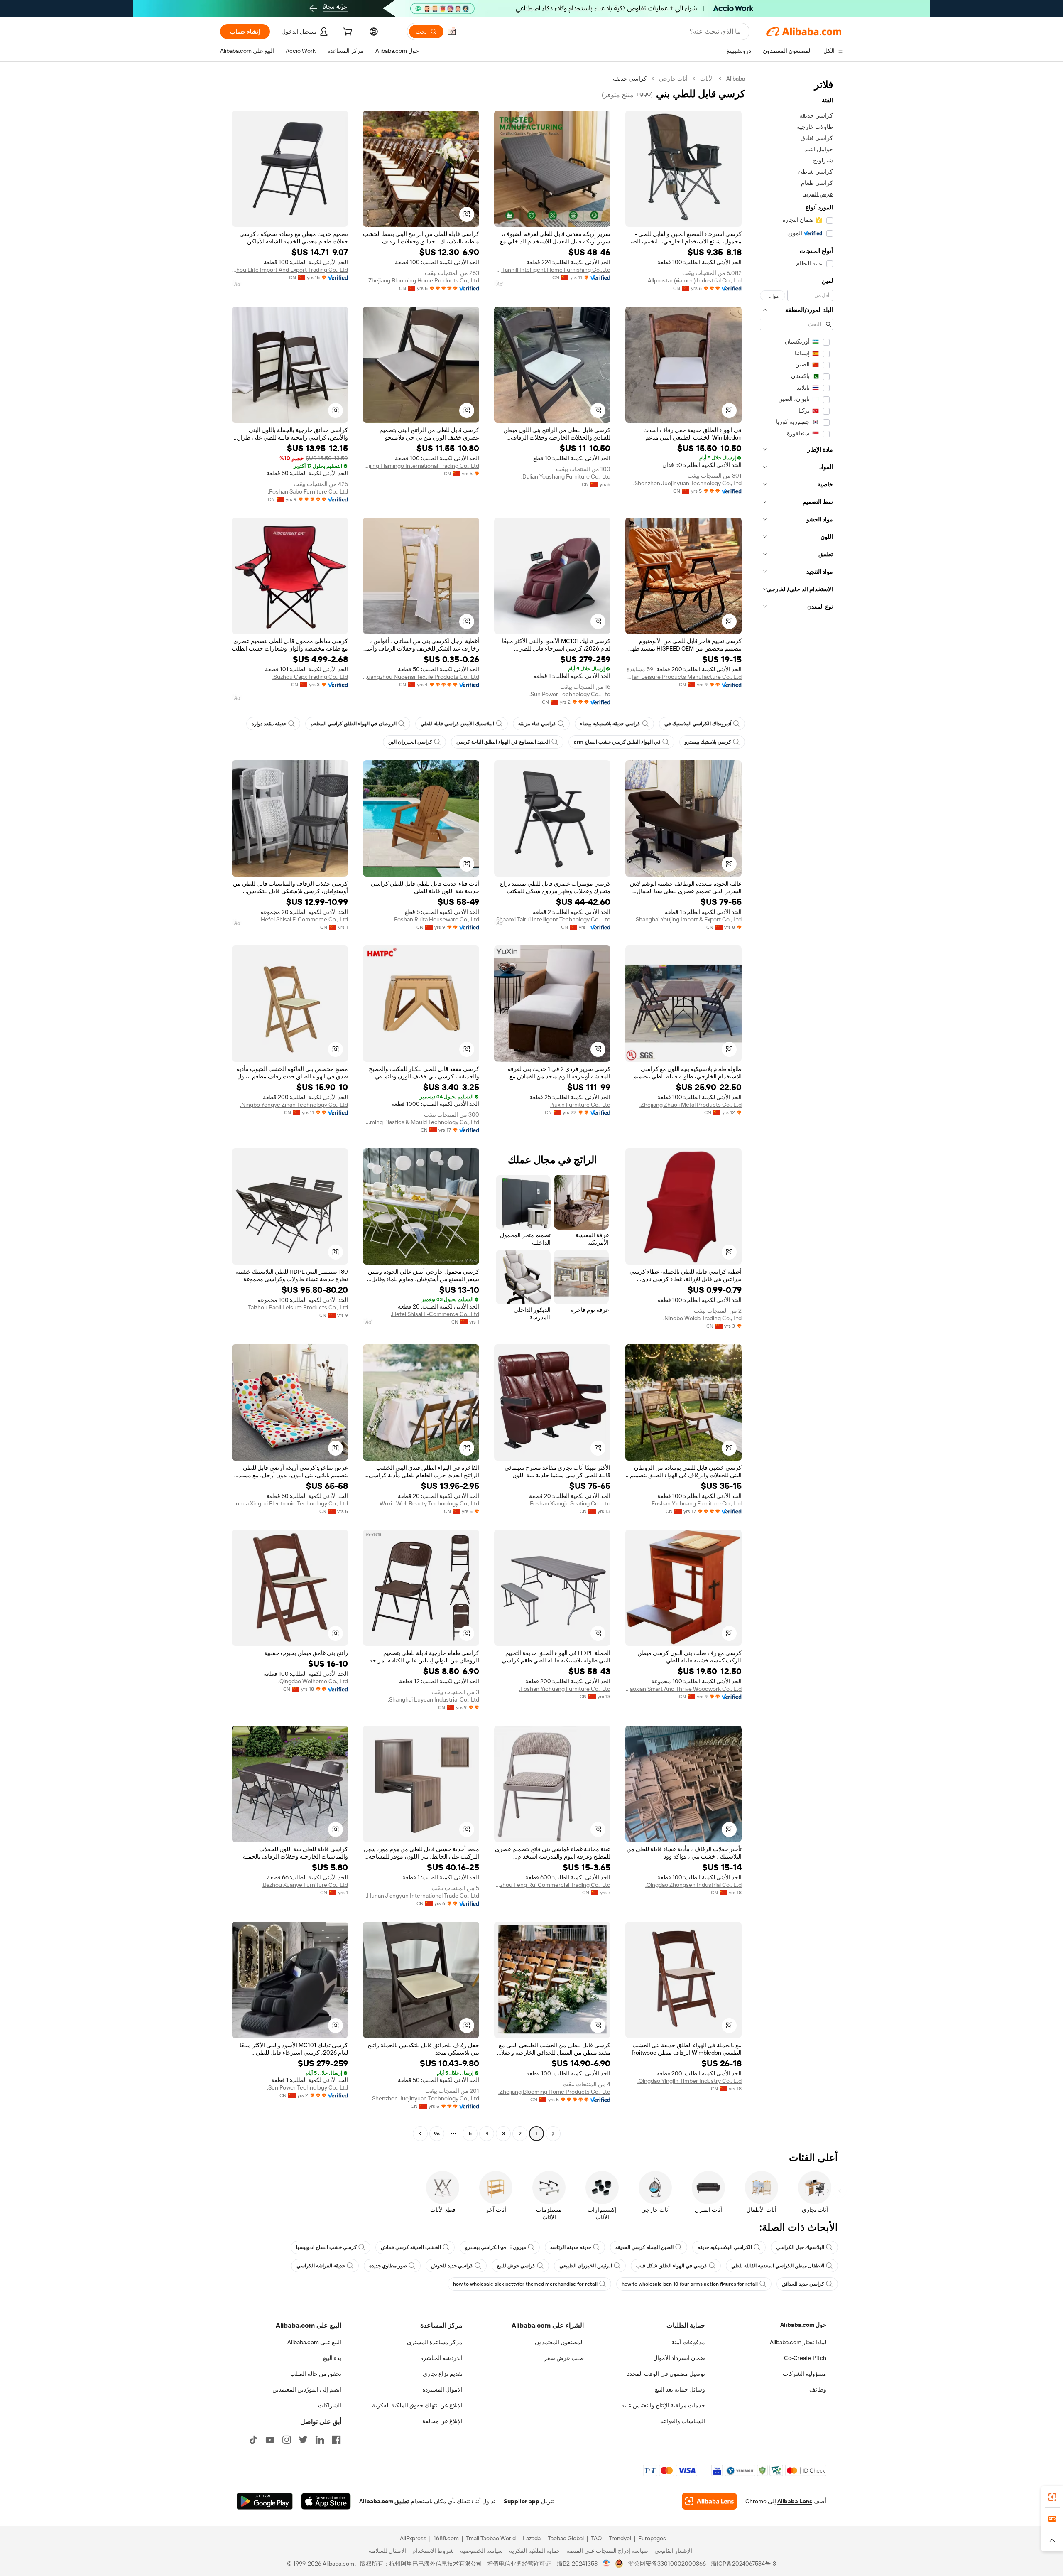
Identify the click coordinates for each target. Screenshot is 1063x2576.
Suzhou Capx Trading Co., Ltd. (310, 677)
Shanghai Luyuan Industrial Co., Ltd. (434, 1699)
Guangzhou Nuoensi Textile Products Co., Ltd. (421, 677)
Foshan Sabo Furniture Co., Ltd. (308, 491)
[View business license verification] (606, 2564)
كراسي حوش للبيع (516, 2266)
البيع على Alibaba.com (314, 2342)
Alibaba (736, 79)
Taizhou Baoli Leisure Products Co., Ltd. (297, 1307)
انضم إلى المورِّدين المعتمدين (307, 2389)
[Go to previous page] (553, 2134)
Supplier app (522, 2501)
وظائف (818, 2389)
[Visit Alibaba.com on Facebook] (336, 2440)
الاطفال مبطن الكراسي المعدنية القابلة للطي (778, 2266)
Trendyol (620, 2538)
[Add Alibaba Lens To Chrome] (709, 2501)
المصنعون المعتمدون (559, 2342)
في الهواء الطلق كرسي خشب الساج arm (617, 742)
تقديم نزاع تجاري (443, 2374)
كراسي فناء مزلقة (537, 724)
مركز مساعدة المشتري (435, 2342)
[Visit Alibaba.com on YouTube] (270, 2440)
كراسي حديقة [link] (630, 79)
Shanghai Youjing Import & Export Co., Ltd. (688, 919)
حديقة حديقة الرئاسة (571, 2247)
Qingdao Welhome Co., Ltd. (313, 1681)
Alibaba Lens (795, 2501)
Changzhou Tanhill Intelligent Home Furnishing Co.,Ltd (552, 270)
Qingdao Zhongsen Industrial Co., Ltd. (693, 1885)
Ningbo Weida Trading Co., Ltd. (702, 1318)
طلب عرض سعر (564, 2358)
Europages (652, 2538)
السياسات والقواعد (683, 2421)
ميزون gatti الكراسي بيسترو (496, 2247)
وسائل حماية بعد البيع (680, 2389)
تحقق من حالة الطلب (316, 2374)
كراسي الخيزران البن (410, 742)
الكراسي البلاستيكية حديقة (725, 2247)
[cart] (347, 33)
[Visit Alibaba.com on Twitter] (303, 2440)
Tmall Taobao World (491, 2538)
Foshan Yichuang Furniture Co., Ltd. (696, 1503)
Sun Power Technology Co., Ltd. (570, 694)
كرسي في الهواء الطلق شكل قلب (672, 2266)
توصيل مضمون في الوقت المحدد (666, 2374)
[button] (452, 32)
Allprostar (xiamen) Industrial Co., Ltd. (694, 280)
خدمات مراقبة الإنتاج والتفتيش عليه (663, 2405)
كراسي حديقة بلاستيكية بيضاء (610, 724)
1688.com (446, 2538)
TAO (596, 2538)
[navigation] (796, 1107)
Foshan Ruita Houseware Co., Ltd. (436, 919)
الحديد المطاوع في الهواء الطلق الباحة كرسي (503, 742)
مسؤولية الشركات (805, 2374)
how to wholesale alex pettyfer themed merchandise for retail (525, 2284)
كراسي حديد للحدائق (803, 2284)
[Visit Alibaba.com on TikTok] (253, 2440)
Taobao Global (566, 2538)
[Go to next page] (420, 2134)
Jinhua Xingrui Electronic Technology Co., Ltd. (290, 1503)
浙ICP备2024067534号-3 (743, 2564)
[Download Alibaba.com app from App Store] (326, 2501)
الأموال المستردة (442, 2389)
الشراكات (330, 2405)
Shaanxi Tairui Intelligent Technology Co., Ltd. (553, 919)
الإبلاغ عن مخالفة (442, 2421)
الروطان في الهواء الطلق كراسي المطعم (354, 724)
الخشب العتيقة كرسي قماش (411, 2247)
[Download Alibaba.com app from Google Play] (265, 2501)
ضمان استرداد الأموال (679, 2358)
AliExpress (413, 2538)
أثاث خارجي (673, 79)
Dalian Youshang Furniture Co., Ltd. (566, 476)
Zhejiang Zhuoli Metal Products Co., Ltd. (691, 1105)
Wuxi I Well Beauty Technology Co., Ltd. (429, 1503)
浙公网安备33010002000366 (667, 2564)
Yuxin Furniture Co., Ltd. (580, 1105)
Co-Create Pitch (805, 2358)
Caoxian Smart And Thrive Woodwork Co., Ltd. (683, 1689)
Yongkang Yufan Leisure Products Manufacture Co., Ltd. (683, 677)
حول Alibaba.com (803, 2325)
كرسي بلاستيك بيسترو (708, 742)
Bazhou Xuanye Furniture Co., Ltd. (305, 1885)
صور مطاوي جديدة (388, 2266)
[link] (1052, 2497)
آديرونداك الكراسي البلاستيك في (698, 724)
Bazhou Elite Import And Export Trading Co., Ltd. (290, 270)
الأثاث (707, 79)
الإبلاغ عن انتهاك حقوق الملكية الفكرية (417, 2405)
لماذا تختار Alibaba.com (798, 2342)
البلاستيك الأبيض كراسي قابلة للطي (457, 724)
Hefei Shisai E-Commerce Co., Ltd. (304, 919)
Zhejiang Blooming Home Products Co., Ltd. (423, 280)
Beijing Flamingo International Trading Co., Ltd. (421, 466)
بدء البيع (332, 2358)
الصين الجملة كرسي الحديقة (644, 2247)
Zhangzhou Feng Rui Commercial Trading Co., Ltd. (552, 1885)
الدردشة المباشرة (441, 2358)
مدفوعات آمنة (688, 2342)
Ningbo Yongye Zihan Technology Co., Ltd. (294, 1105)
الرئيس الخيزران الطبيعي (586, 2266)
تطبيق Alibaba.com (384, 2501)
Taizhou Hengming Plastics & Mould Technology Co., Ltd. (421, 1122)
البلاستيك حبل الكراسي (800, 2247)
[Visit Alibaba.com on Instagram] (287, 2440)
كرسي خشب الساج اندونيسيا (326, 2247)
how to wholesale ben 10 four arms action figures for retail (690, 2284)
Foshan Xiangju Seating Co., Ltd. (569, 1503)
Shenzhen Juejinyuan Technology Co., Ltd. (687, 483)
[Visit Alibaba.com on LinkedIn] (320, 2440)
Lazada (532, 2538)
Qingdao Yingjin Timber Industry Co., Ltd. (689, 2081)
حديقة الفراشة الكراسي (321, 2266)
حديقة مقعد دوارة (269, 724)
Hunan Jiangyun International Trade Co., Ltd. (423, 1896)
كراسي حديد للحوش (452, 2266)
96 (437, 2134)
